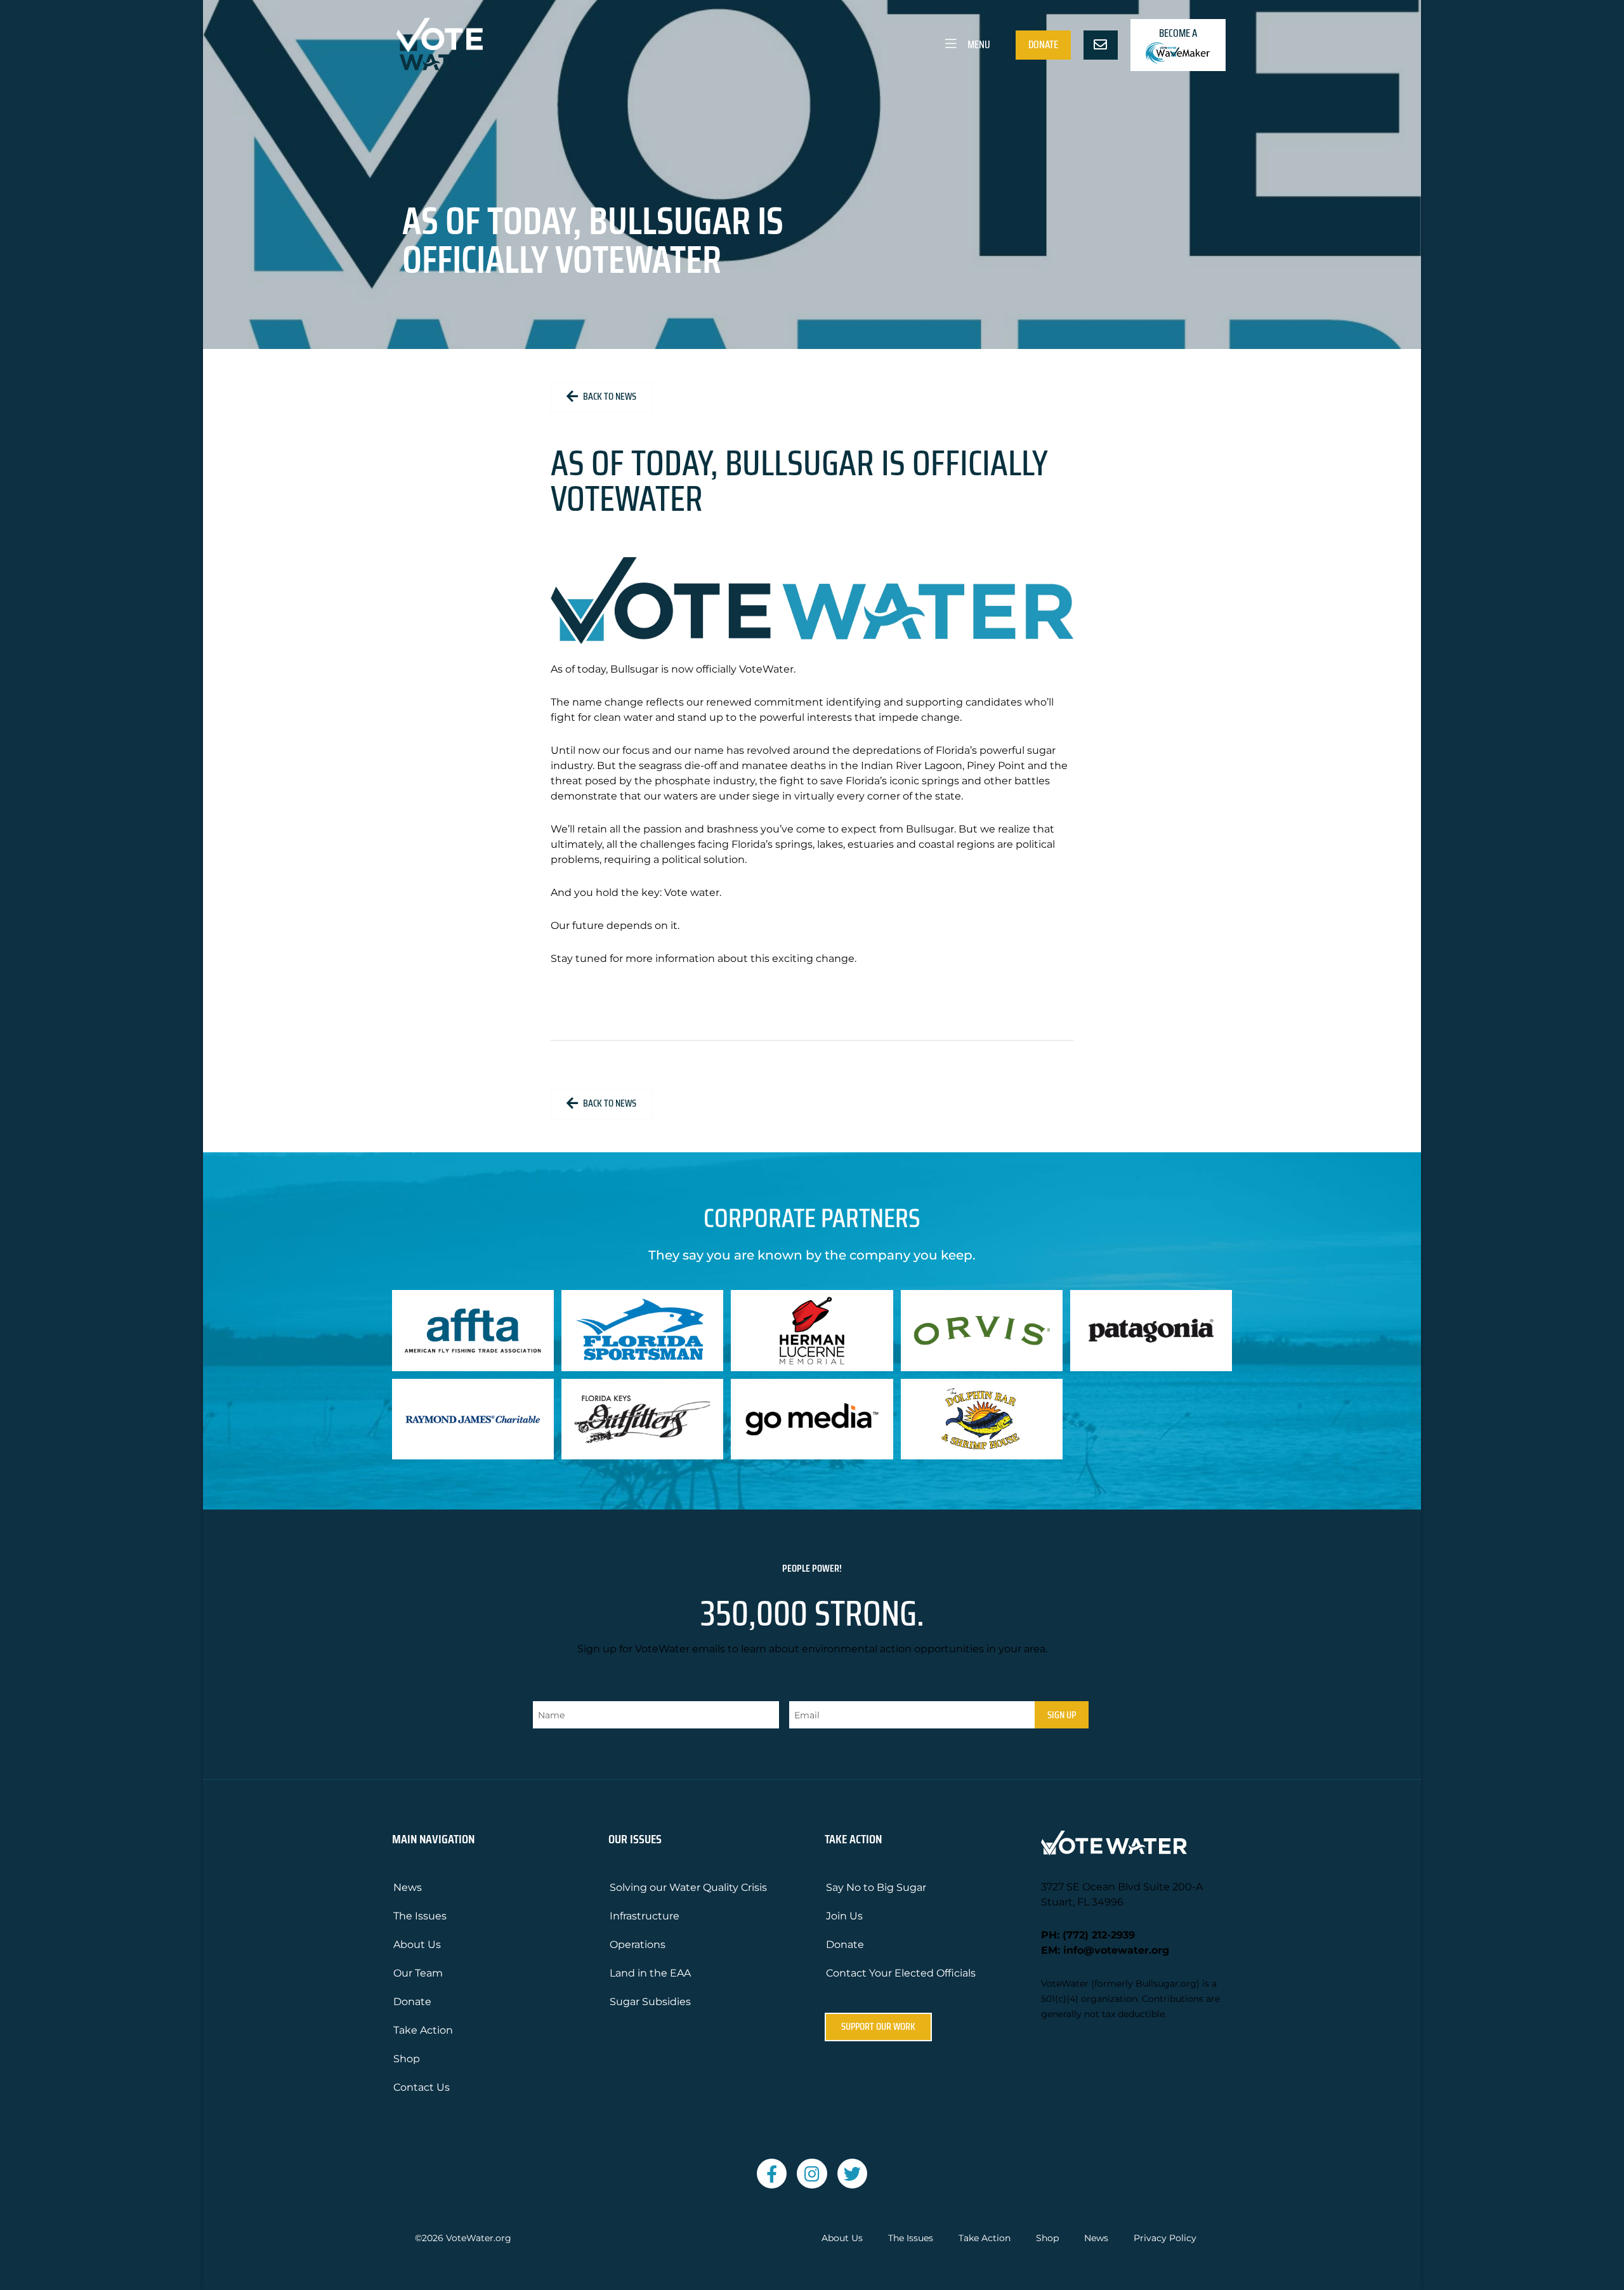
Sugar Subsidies (650, 2002)
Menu (978, 44)
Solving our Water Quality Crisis (688, 1887)
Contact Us (422, 2087)
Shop (407, 2059)
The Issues (420, 1916)
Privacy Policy (1165, 2238)
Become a (1178, 33)
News (408, 1887)
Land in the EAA (650, 1973)
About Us (417, 1945)
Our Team (418, 1973)
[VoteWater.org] (440, 44)
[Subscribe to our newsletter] (1101, 45)
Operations (638, 1945)
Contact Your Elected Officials (901, 1973)
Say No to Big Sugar (876, 1887)
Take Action (423, 2030)
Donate (1043, 44)
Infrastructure (645, 1916)
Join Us (844, 1916)
